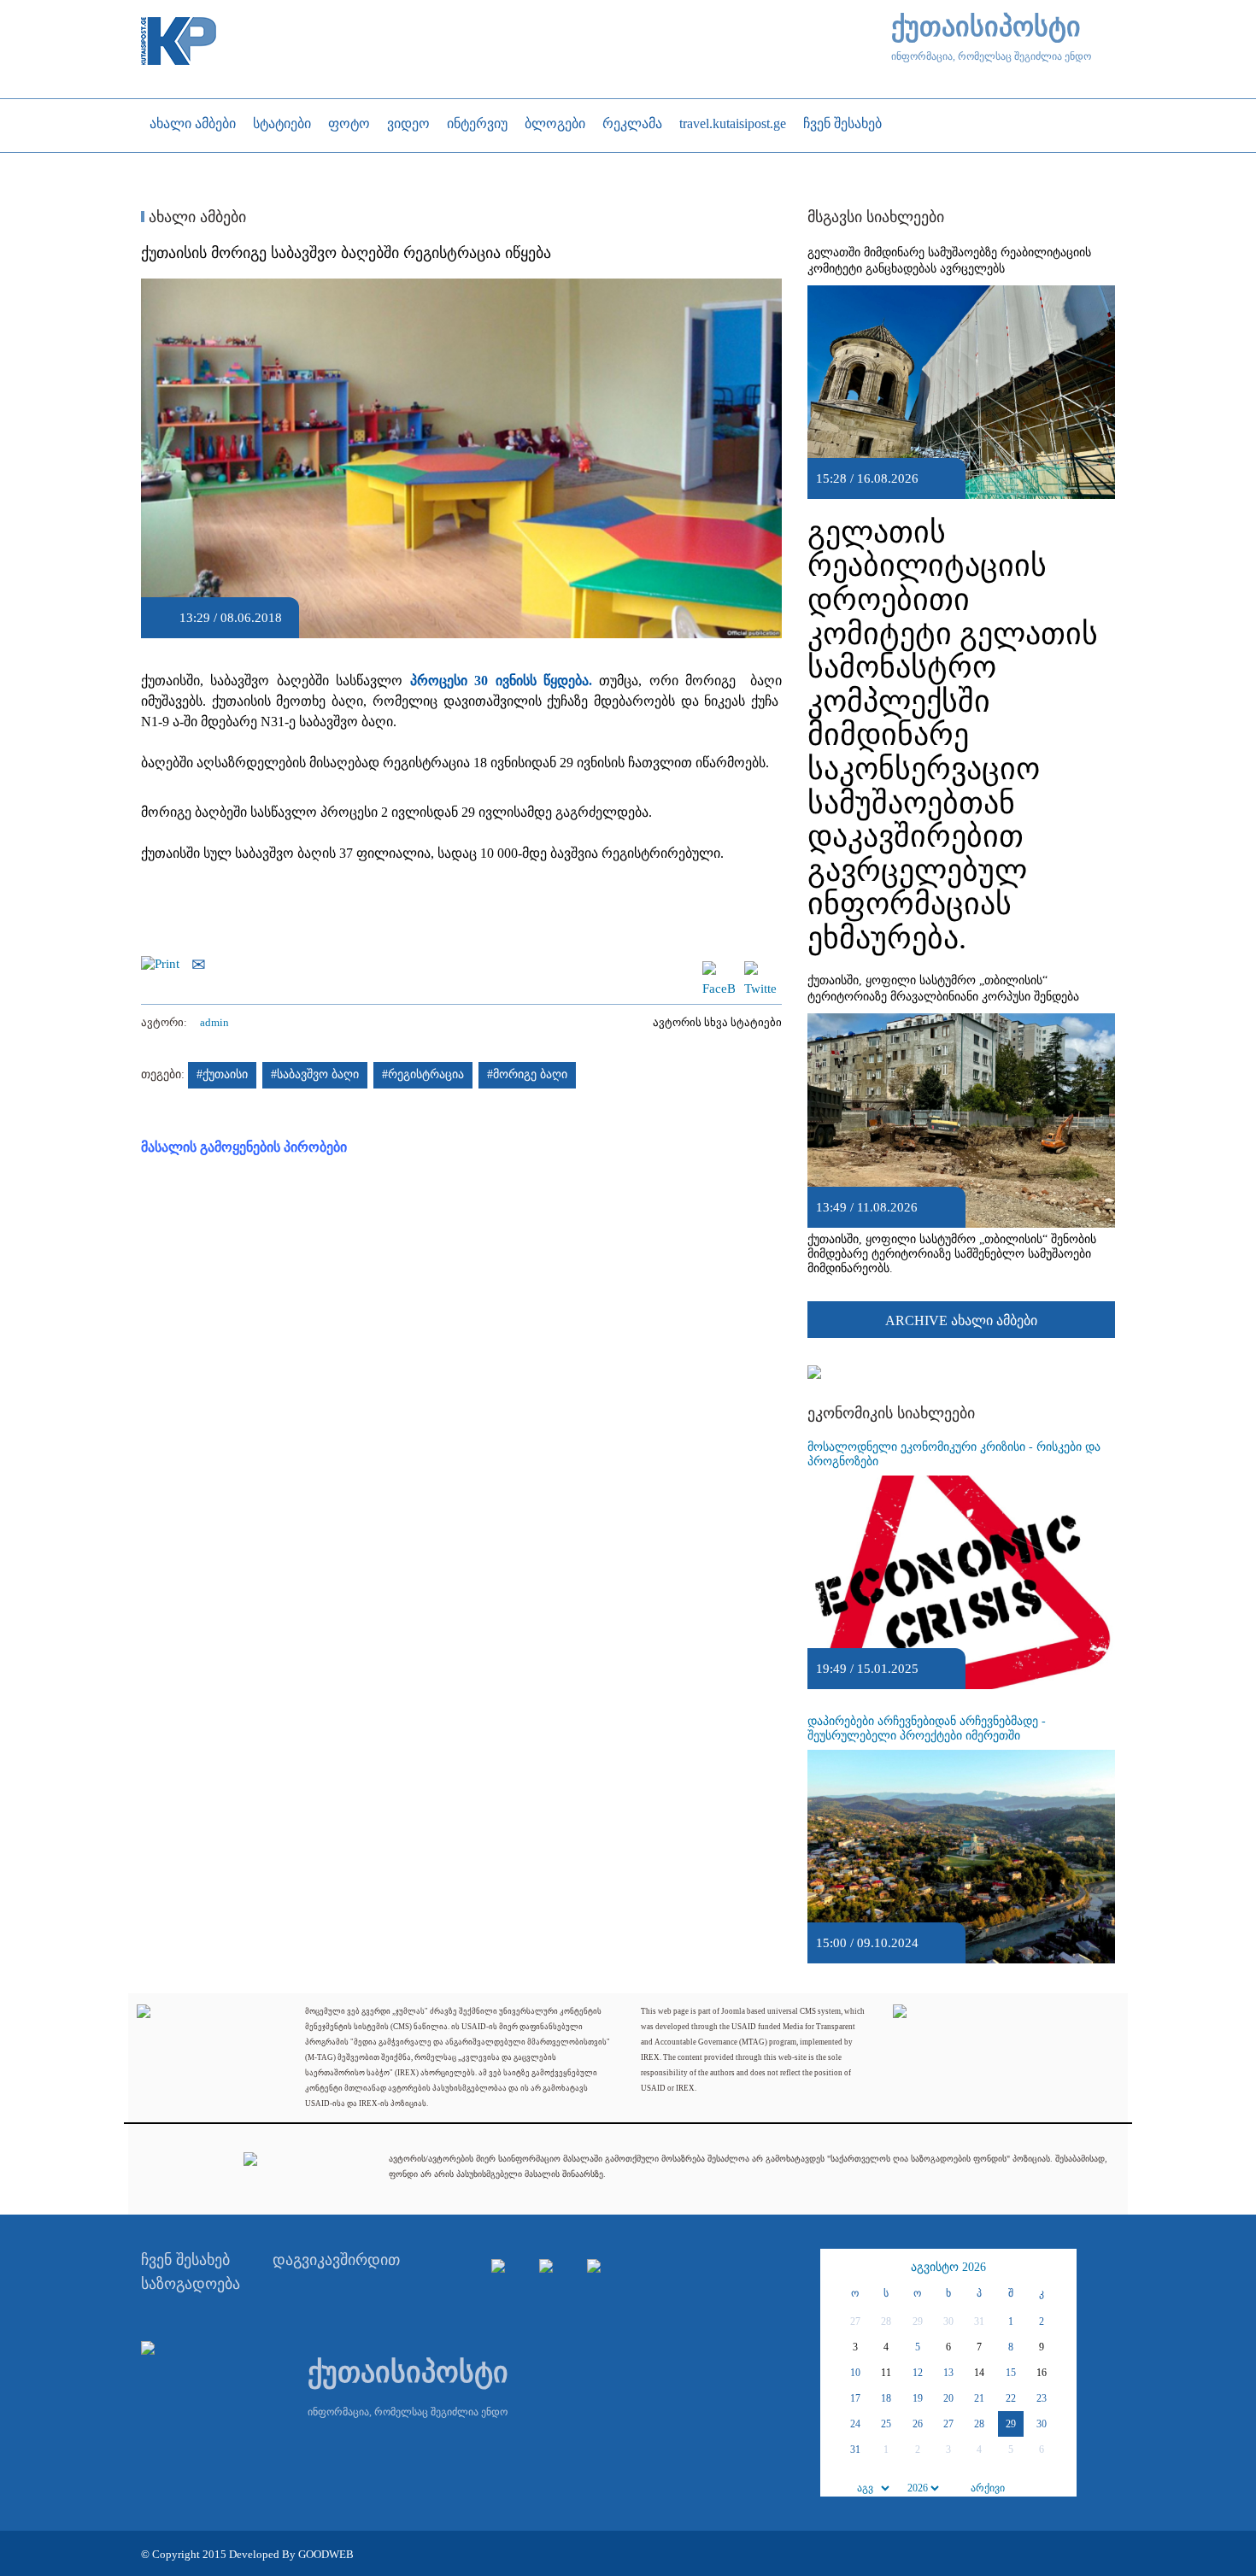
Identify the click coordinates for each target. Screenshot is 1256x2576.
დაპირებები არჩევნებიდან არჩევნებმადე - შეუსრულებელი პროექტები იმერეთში (927, 1728)
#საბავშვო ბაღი (315, 1074)
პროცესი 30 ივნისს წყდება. (501, 681)
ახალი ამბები (195, 217)
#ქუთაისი (222, 1074)
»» (1061, 2268)
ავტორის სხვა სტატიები (717, 1022)
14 (979, 2373)
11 (886, 2373)
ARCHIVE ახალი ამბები (961, 1320)
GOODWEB (326, 2554)
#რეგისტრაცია (423, 1074)
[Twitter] (760, 969)
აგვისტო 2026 (948, 2267)
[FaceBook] (719, 969)
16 (1042, 2373)
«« (836, 2268)
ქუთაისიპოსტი (986, 27)
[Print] (164, 963)
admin (214, 1022)
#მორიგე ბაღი (527, 1074)
